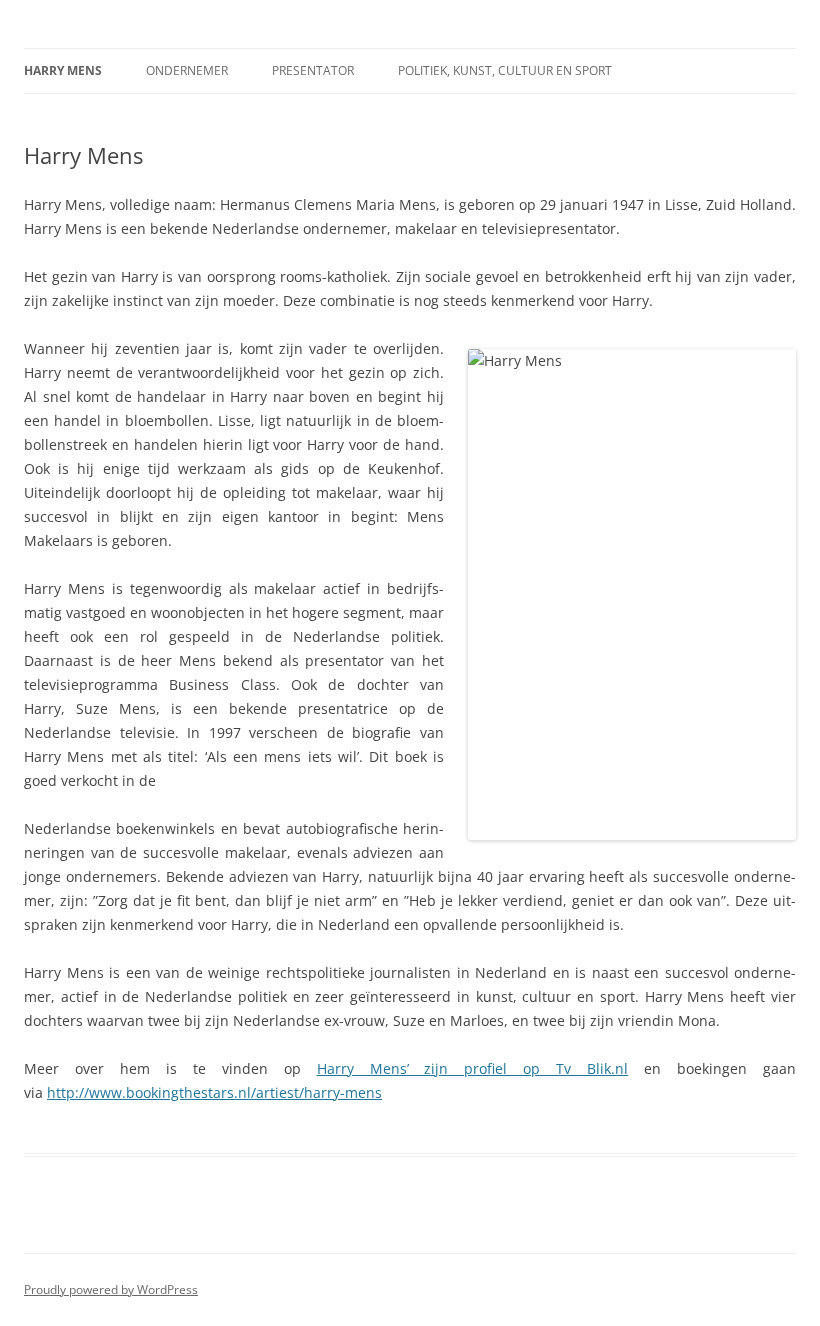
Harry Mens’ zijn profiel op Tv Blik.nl (473, 1068)
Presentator (313, 70)
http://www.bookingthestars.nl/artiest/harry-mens (214, 1092)
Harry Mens (63, 70)
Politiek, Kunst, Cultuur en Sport (505, 70)
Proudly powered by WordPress (111, 1289)
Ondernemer (187, 70)
